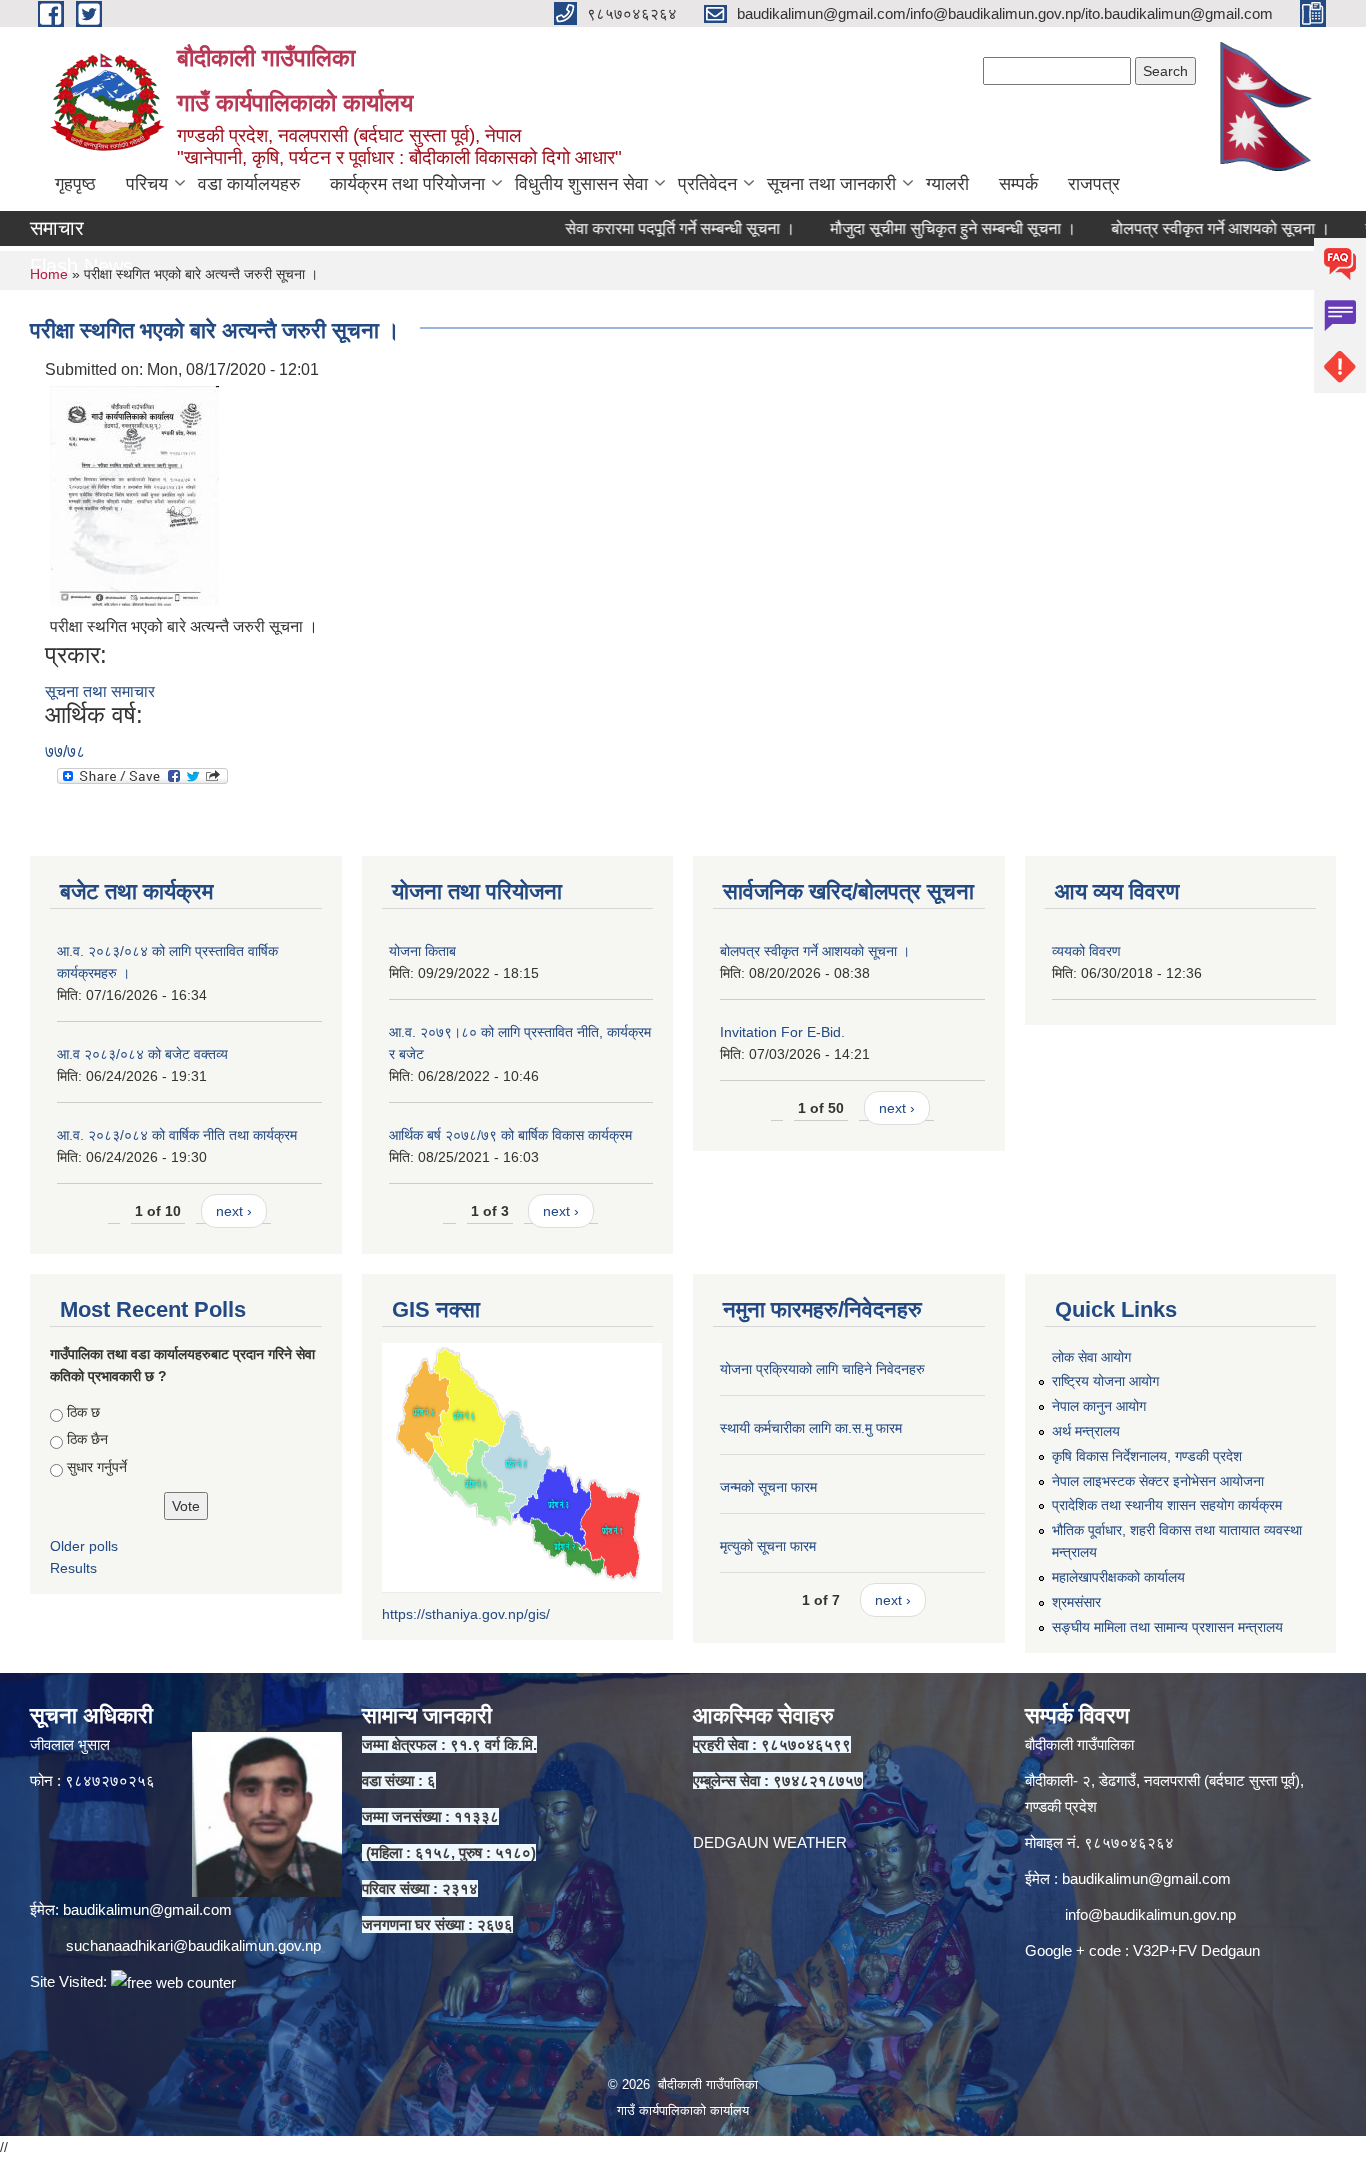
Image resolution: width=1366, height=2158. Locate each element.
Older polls (84, 1546)
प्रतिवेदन (707, 184)
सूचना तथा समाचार (100, 691)
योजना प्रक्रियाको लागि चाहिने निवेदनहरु (822, 1369)
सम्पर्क (1018, 184)
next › (234, 1211)
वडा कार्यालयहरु (249, 184)
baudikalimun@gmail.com (147, 1909)
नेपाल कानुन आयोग (1099, 1406)
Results (73, 1568)
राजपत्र (1094, 184)
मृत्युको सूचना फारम (768, 1546)
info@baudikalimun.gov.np (1150, 1914)
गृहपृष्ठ (75, 184)
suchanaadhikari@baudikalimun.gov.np (193, 1945)
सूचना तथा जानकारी (831, 184)
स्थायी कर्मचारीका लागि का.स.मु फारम (811, 1428)
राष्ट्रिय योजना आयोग (1105, 1381)
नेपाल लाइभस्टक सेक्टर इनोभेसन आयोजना (1158, 1481)
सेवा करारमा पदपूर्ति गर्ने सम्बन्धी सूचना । (627, 228)
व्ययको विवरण (1086, 951)
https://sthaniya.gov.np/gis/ (466, 1614)
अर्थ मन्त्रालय (1086, 1431)
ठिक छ (83, 1412)
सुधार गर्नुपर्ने (97, 1467)
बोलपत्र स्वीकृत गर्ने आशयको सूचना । (1167, 228)
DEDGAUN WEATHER (770, 1842)
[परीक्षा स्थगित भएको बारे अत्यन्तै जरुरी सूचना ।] (134, 494)
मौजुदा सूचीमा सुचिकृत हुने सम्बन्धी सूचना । (900, 228)
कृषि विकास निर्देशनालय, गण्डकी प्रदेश (1147, 1456)
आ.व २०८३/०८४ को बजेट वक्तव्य (142, 1054)
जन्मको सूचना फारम (768, 1487)
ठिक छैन (87, 1439)
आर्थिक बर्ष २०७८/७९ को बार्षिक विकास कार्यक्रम (510, 1135)
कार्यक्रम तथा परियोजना (407, 184)
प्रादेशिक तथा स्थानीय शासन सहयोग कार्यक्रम (1167, 1505)
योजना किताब (422, 951)
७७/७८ (65, 751)
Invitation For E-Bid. (782, 1032)
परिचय (147, 184)
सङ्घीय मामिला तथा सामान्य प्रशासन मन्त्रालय (1167, 1627)
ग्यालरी (947, 184)
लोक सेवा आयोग (1091, 1357)
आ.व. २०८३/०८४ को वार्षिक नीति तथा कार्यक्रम (177, 1135)
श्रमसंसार (1076, 1602)
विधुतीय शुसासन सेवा (581, 184)
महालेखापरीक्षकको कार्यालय (1118, 1577)
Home (49, 274)
